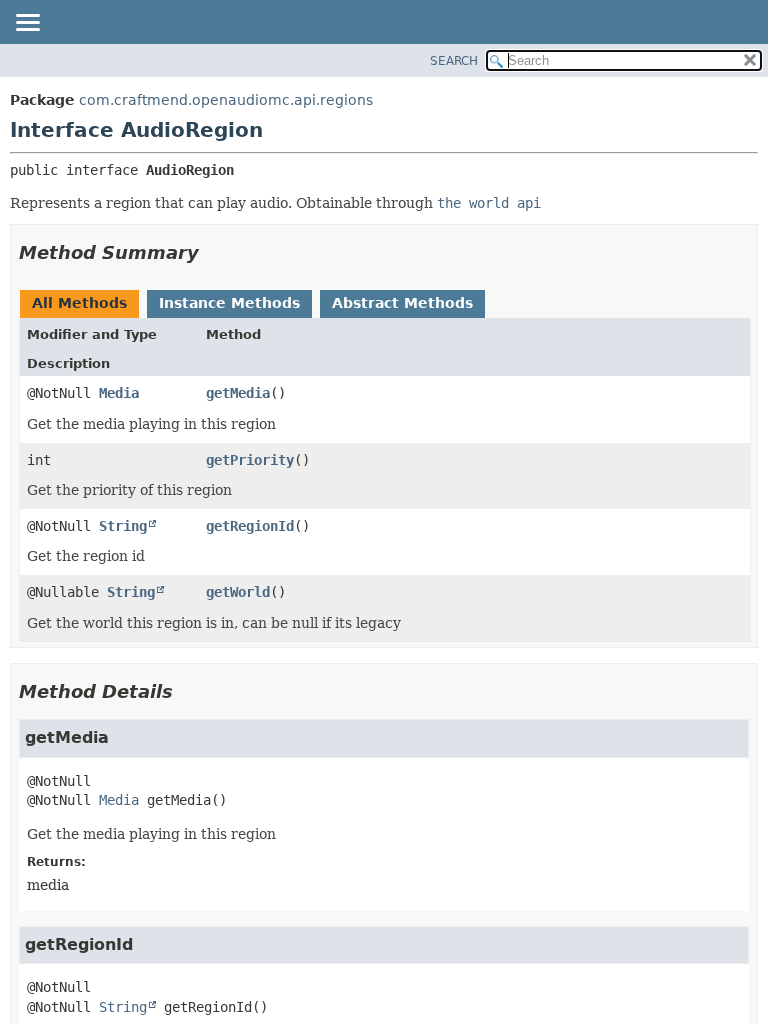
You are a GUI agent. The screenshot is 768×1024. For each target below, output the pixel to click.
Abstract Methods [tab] (402, 303)
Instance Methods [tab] (229, 303)
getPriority (250, 460)
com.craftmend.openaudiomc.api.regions (226, 100)
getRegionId (250, 526)
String (123, 526)
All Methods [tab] (79, 303)
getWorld (238, 592)
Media (119, 393)
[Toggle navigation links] (27, 24)
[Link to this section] (213, 252)
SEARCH (454, 61)
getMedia (238, 393)
